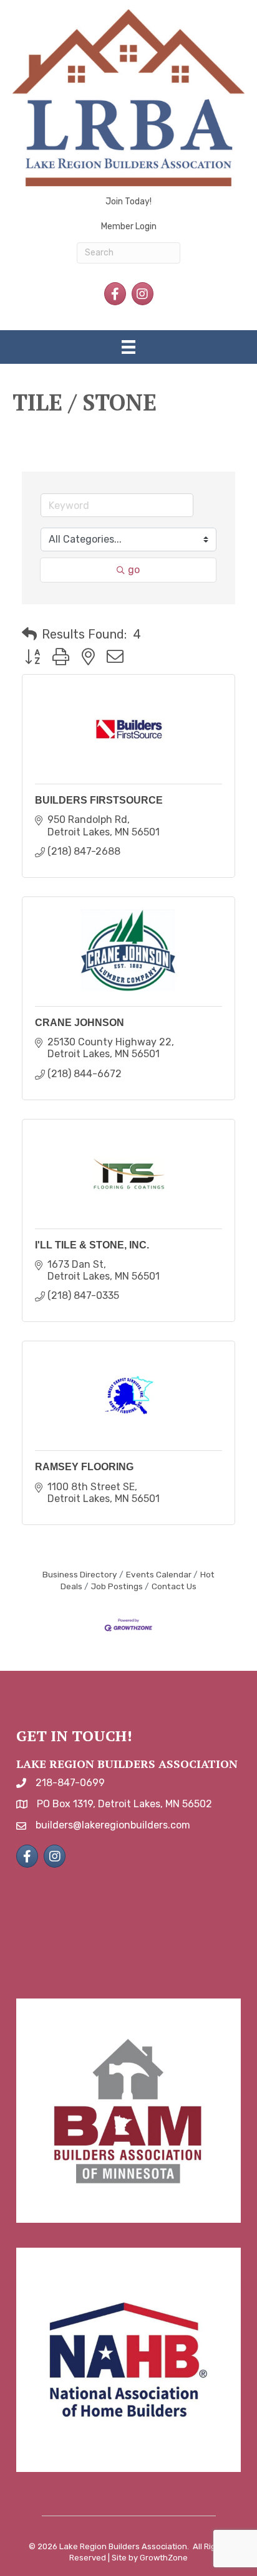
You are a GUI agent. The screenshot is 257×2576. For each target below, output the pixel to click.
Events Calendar (159, 1574)
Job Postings (117, 1586)
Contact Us (174, 1586)
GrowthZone (164, 2558)
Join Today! (128, 202)
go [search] (134, 570)
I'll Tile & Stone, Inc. (92, 1245)
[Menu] (128, 347)
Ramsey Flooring (84, 1467)
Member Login (129, 226)
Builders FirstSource (99, 800)
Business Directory (80, 1574)
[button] (29, 634)
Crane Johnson (80, 1023)
